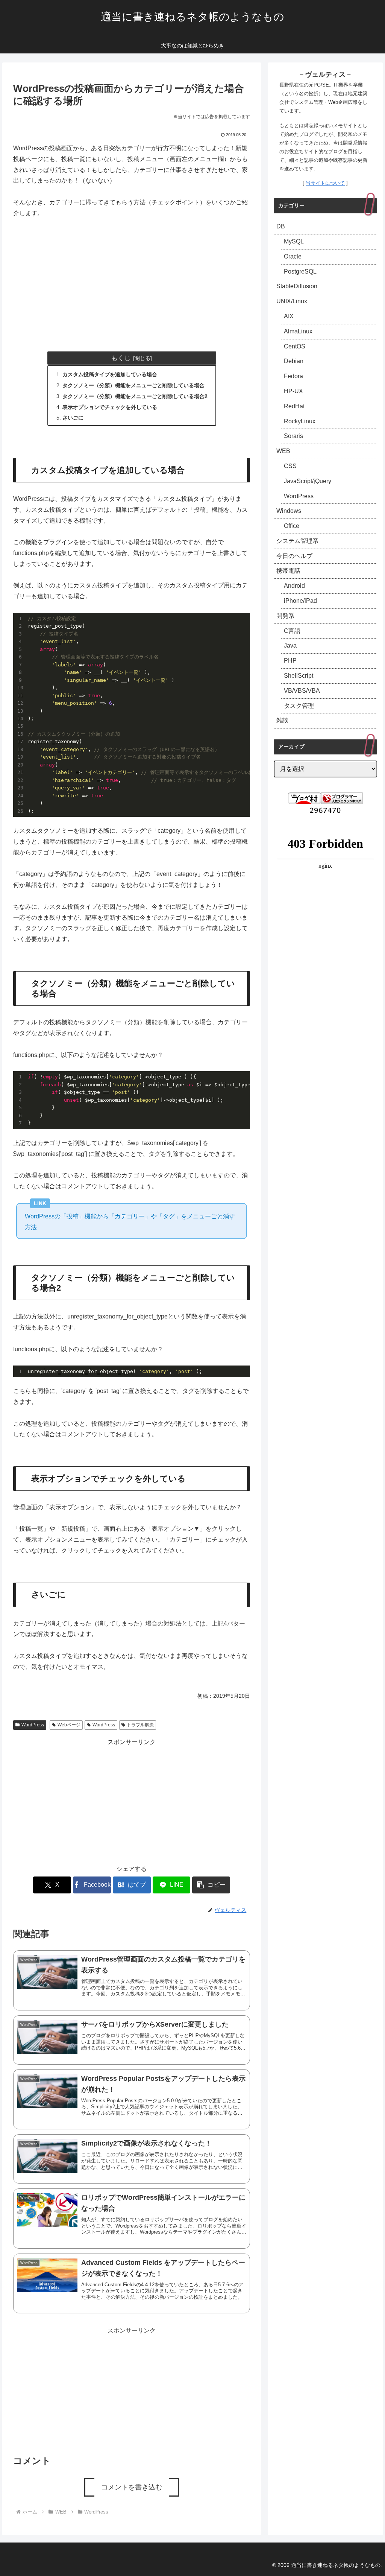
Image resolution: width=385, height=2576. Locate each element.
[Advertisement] (132, 282)
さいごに (73, 418)
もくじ (121, 358)
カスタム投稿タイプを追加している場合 (110, 374)
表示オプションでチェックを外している (110, 407)
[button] (211, 1885)
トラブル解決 (140, 1725)
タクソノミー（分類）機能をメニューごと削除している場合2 (135, 396)
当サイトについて (325, 183)
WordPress (33, 1725)
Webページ (69, 1725)
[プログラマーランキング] (342, 798)
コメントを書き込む (132, 2487)
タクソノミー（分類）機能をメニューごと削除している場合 (133, 385)
